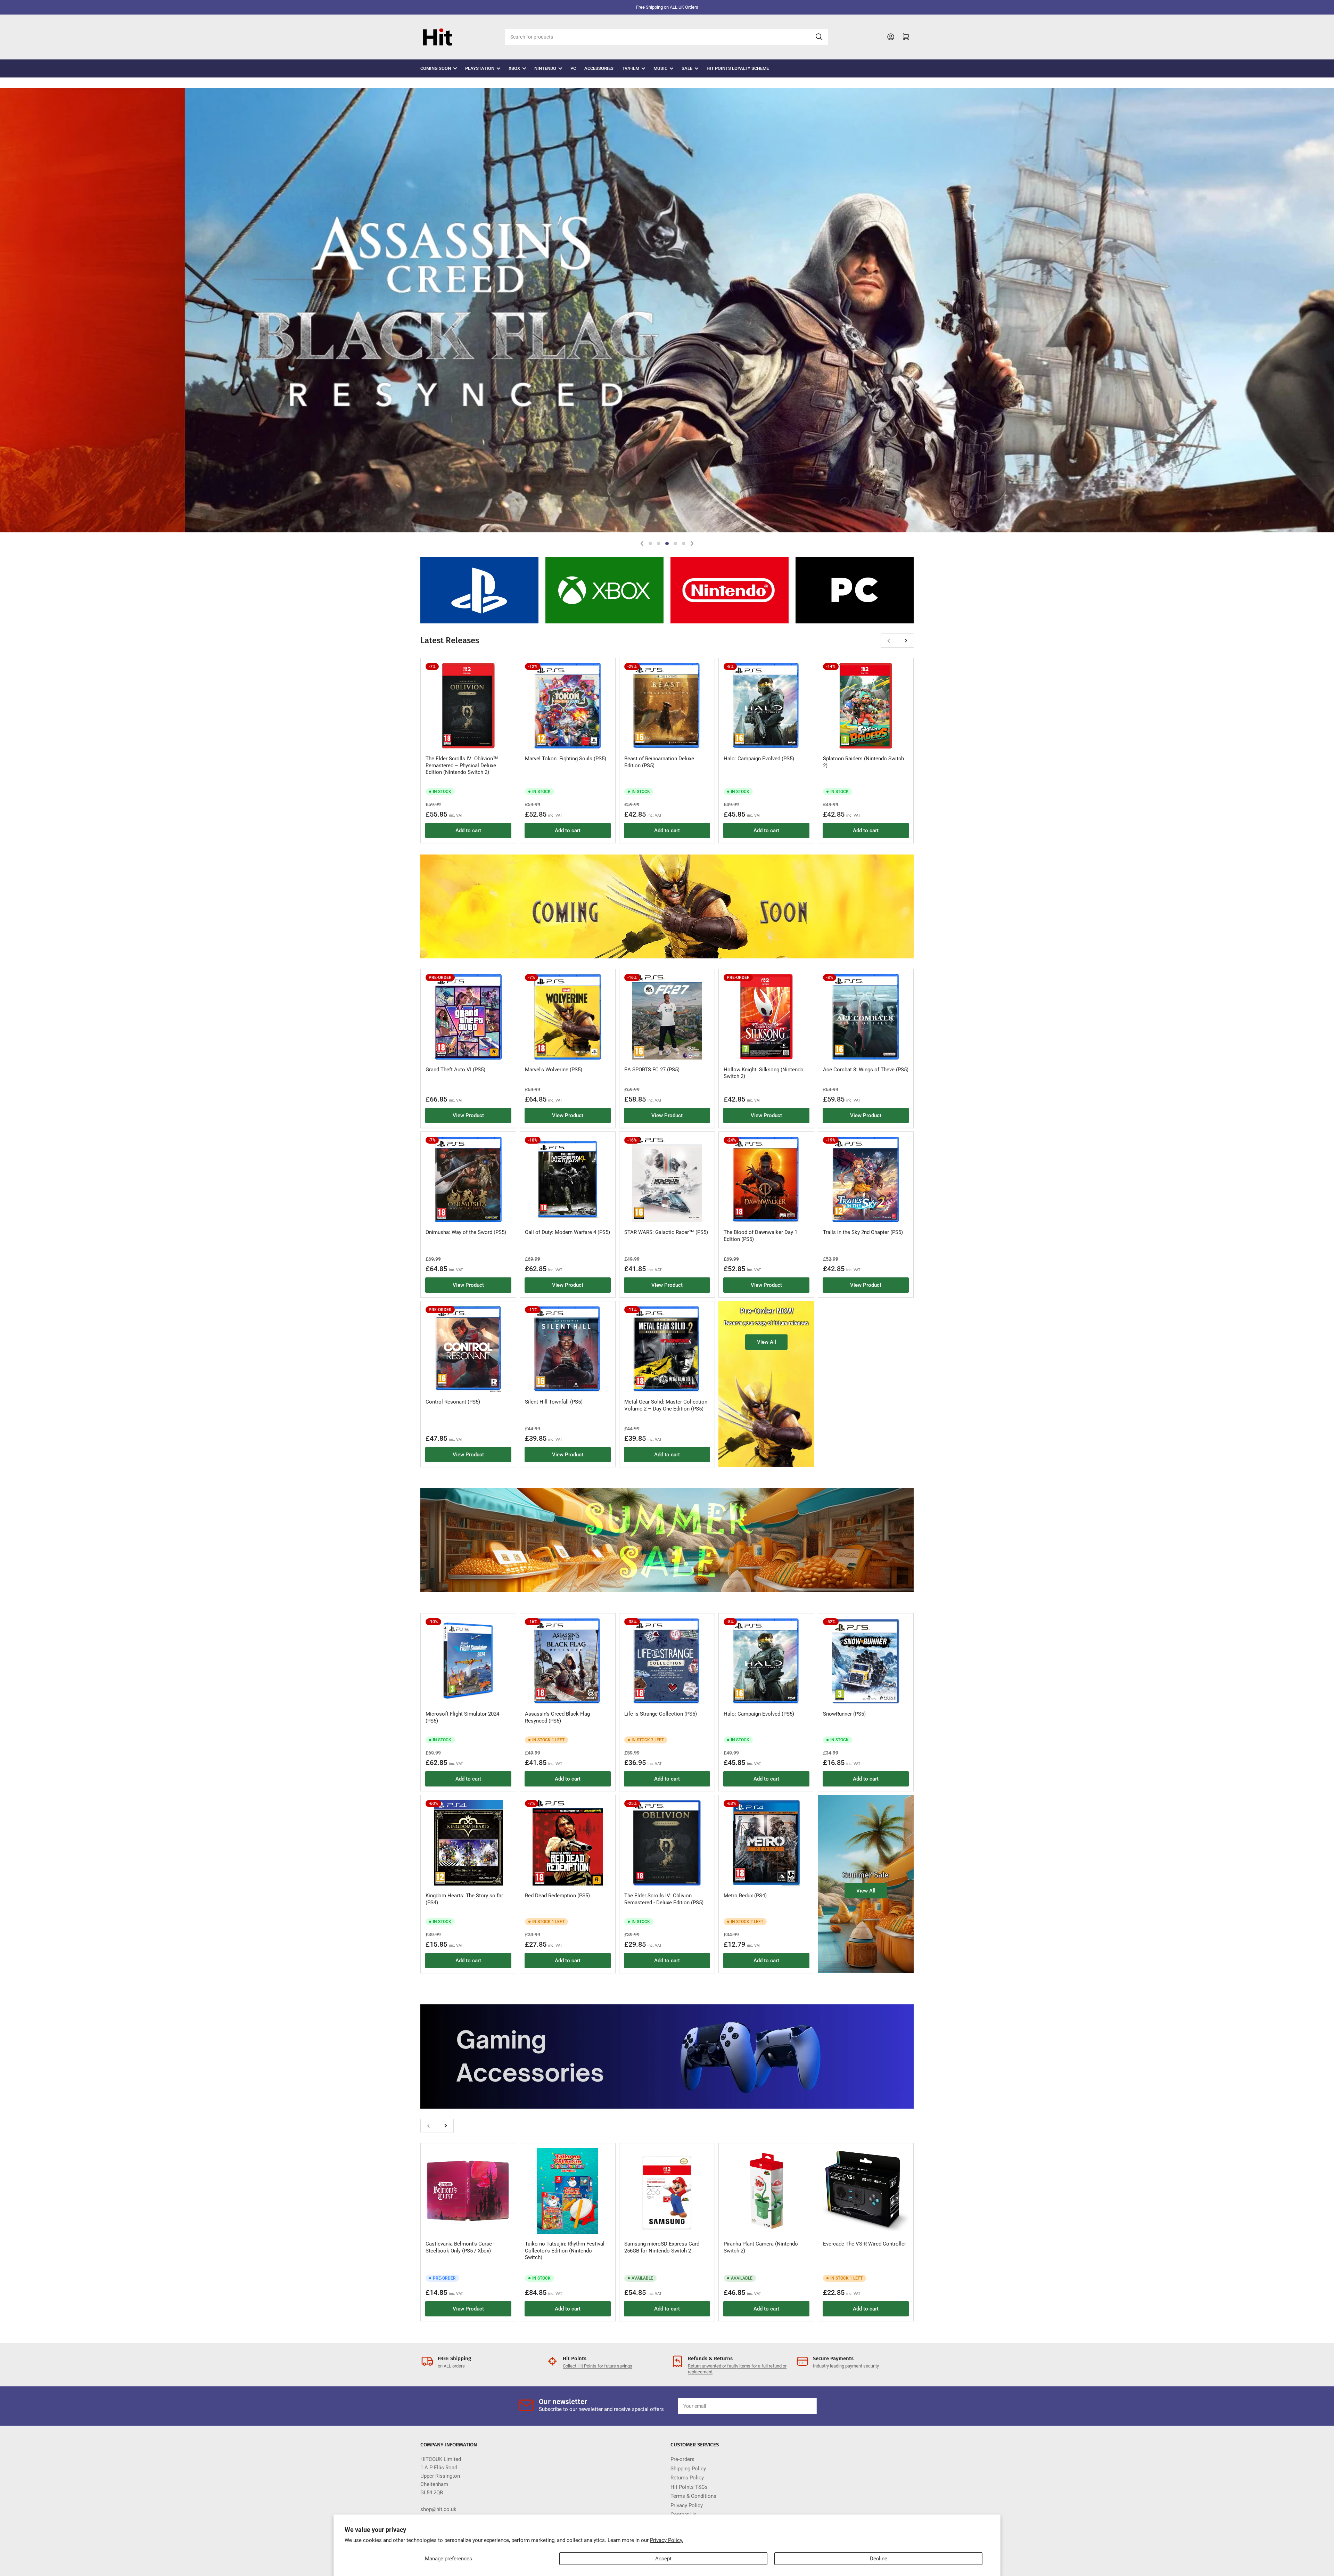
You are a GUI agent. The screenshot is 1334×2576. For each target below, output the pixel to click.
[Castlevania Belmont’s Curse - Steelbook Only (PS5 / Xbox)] (468, 2191)
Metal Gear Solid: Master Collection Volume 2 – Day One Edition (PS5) (666, 1405)
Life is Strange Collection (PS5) (661, 1714)
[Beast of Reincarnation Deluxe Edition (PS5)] (667, 706)
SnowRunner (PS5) (844, 1714)
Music (660, 68)
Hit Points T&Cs (689, 2487)
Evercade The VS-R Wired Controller (864, 2244)
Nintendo (545, 68)
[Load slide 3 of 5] (667, 543)
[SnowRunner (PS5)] (866, 1661)
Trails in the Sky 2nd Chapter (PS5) (863, 1232)
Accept (663, 2559)
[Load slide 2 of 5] (659, 543)
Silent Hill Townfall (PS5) (554, 1402)
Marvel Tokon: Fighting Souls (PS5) (566, 759)
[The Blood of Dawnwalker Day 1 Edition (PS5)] (766, 1179)
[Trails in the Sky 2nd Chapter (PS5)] (866, 1179)
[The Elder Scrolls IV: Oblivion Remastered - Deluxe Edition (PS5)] (667, 1843)
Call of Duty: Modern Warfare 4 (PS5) (567, 1232)
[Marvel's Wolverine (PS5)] (568, 1017)
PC (573, 68)
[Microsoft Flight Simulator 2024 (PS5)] (468, 1661)
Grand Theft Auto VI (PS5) (455, 1070)
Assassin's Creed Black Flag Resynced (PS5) (557, 1717)
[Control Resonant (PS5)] (468, 1349)
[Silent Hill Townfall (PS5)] (568, 1349)
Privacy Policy (687, 2505)
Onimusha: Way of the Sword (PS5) (466, 1232)
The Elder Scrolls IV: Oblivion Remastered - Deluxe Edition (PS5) (664, 1899)
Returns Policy (687, 2478)
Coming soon (436, 68)
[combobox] (666, 37)
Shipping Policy (688, 2469)
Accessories (599, 68)
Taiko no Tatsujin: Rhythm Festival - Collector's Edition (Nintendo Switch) (566, 2251)
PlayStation (480, 68)
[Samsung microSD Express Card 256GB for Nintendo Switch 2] (667, 2191)
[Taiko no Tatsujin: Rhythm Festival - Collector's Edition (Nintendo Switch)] (568, 2191)
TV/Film (631, 68)
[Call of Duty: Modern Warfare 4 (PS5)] (568, 1179)
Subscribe (795, 2406)
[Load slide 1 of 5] (650, 543)
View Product (468, 1115)
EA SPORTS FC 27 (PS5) (652, 1070)
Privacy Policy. (667, 2540)
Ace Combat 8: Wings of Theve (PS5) (866, 1070)
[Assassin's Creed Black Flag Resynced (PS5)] (568, 1661)
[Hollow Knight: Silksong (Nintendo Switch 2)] (766, 1017)
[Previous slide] (642, 543)
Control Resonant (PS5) (453, 1402)
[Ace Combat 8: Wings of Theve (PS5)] (866, 1017)
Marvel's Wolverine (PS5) (554, 1070)
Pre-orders (682, 2459)
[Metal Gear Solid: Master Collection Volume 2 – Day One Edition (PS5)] (667, 1349)
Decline (879, 2559)
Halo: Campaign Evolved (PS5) (759, 759)
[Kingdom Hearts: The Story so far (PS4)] (468, 1843)
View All (767, 1342)
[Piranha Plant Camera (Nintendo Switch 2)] (766, 2191)
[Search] (819, 37)
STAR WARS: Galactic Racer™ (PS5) (666, 1232)
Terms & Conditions (693, 2496)
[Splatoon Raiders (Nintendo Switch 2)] (866, 706)
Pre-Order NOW (767, 1311)
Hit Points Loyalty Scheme (738, 68)
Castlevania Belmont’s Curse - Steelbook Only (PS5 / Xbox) (460, 2247)
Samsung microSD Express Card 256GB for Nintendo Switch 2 (662, 2247)
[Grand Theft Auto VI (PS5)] (468, 1017)
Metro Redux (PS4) (745, 1896)
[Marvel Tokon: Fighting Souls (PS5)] (568, 706)
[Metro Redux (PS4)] (766, 1843)
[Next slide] (692, 543)
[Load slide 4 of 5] (675, 543)
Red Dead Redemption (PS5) (557, 1896)
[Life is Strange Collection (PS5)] (667, 1661)
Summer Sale (866, 1875)
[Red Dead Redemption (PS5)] (568, 1843)
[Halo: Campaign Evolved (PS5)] (766, 706)
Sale (687, 68)
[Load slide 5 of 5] (684, 543)
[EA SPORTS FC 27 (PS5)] (667, 1017)
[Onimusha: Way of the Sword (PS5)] (468, 1179)
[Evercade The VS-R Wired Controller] (866, 2191)
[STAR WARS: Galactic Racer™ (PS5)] (667, 1179)
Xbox (514, 68)
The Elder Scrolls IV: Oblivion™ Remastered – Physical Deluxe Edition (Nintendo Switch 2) (462, 765)
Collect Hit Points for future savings (598, 2366)
